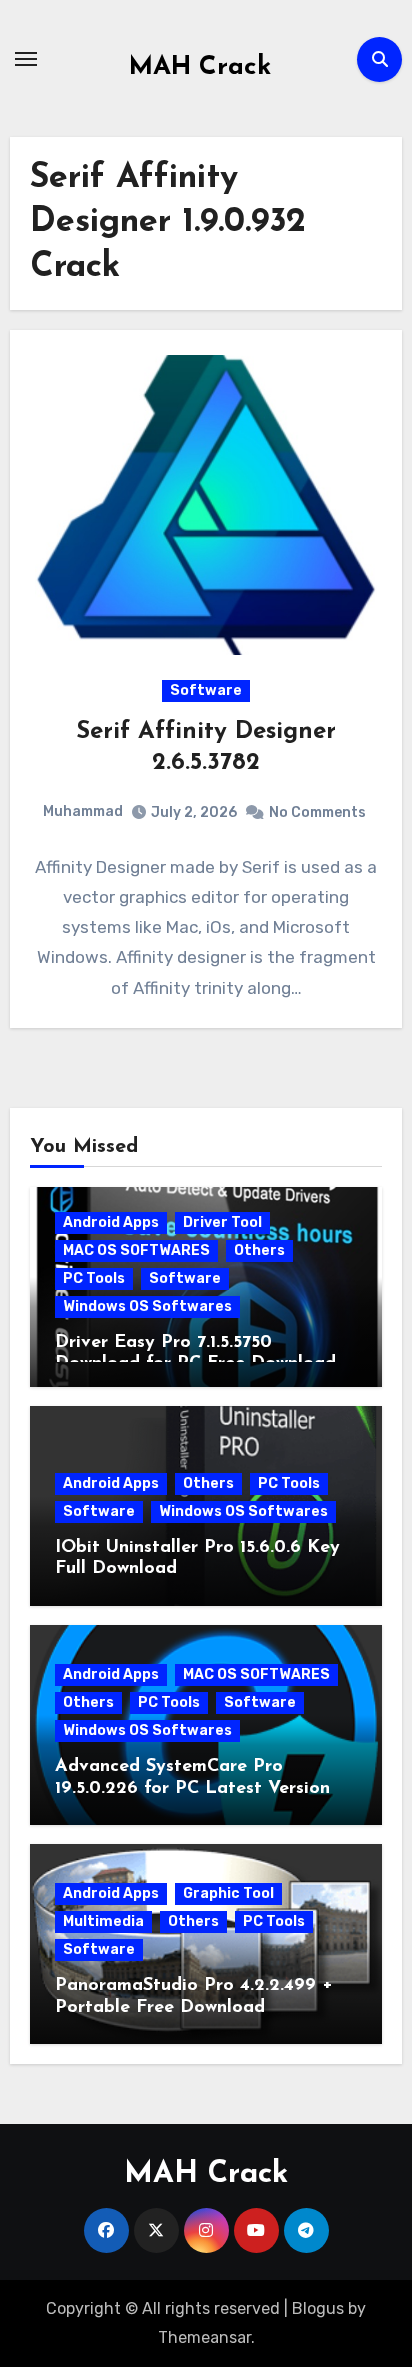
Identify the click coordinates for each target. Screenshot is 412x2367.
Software (206, 690)
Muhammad (83, 811)
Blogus (318, 2308)
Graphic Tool (228, 1893)
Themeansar (204, 2337)
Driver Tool (222, 1222)
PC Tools (94, 1278)
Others (259, 1250)
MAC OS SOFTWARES (136, 1250)
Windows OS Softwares (147, 1306)
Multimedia (103, 1921)
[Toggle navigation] (26, 59)
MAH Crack (200, 67)
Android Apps (111, 1222)
